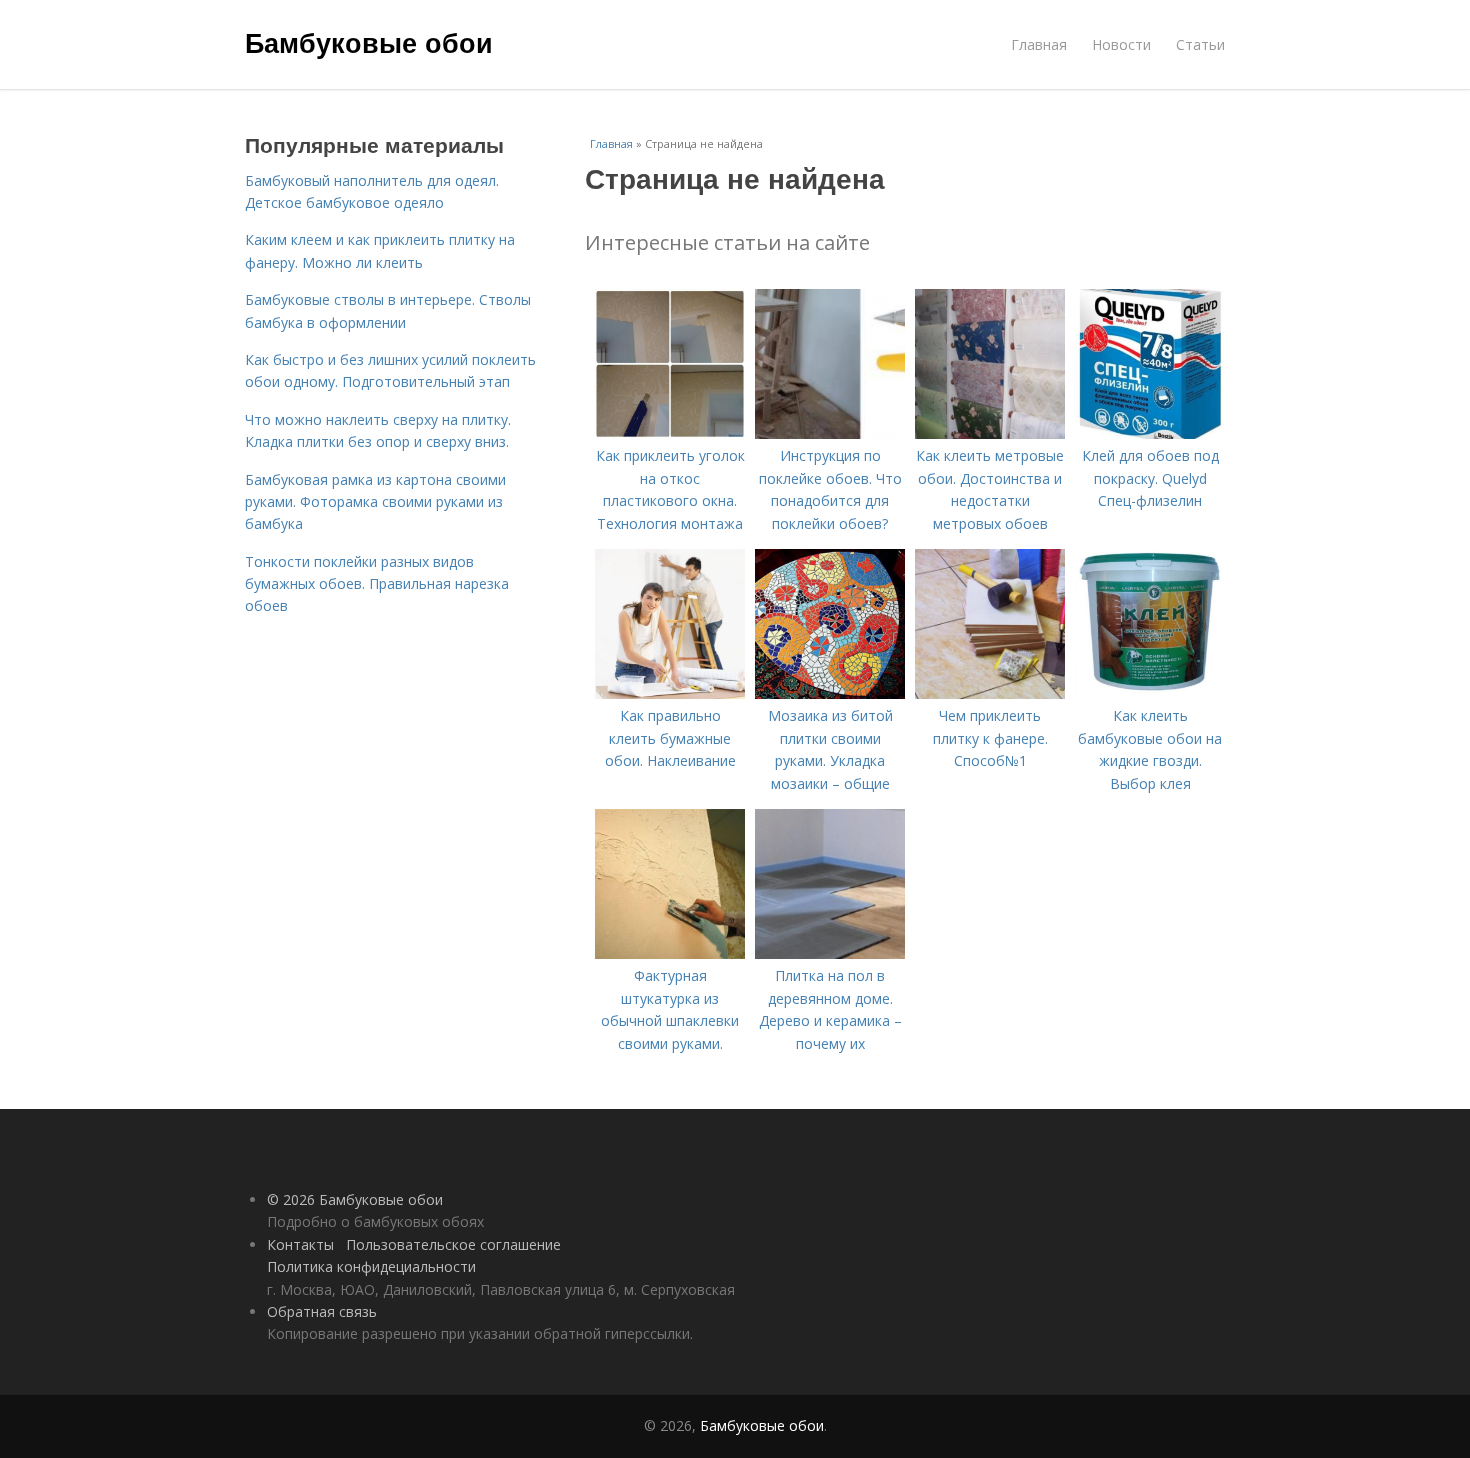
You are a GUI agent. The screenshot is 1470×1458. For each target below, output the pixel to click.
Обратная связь (322, 1311)
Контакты (300, 1244)
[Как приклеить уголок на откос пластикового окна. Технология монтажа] (670, 433)
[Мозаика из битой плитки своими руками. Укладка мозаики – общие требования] (830, 693)
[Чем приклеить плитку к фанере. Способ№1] (990, 693)
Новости (1121, 44)
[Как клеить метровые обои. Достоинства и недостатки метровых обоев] (990, 433)
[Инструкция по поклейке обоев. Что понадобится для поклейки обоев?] (830, 433)
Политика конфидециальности (371, 1266)
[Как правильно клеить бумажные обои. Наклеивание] (670, 693)
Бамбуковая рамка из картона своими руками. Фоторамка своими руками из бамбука (375, 502)
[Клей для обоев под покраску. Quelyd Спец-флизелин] (1150, 433)
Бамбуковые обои (369, 42)
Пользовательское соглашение (453, 1244)
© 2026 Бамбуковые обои (355, 1199)
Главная (1039, 44)
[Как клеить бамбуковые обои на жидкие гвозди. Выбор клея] (1150, 693)
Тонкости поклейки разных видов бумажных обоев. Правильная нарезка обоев (377, 584)
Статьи (1200, 44)
